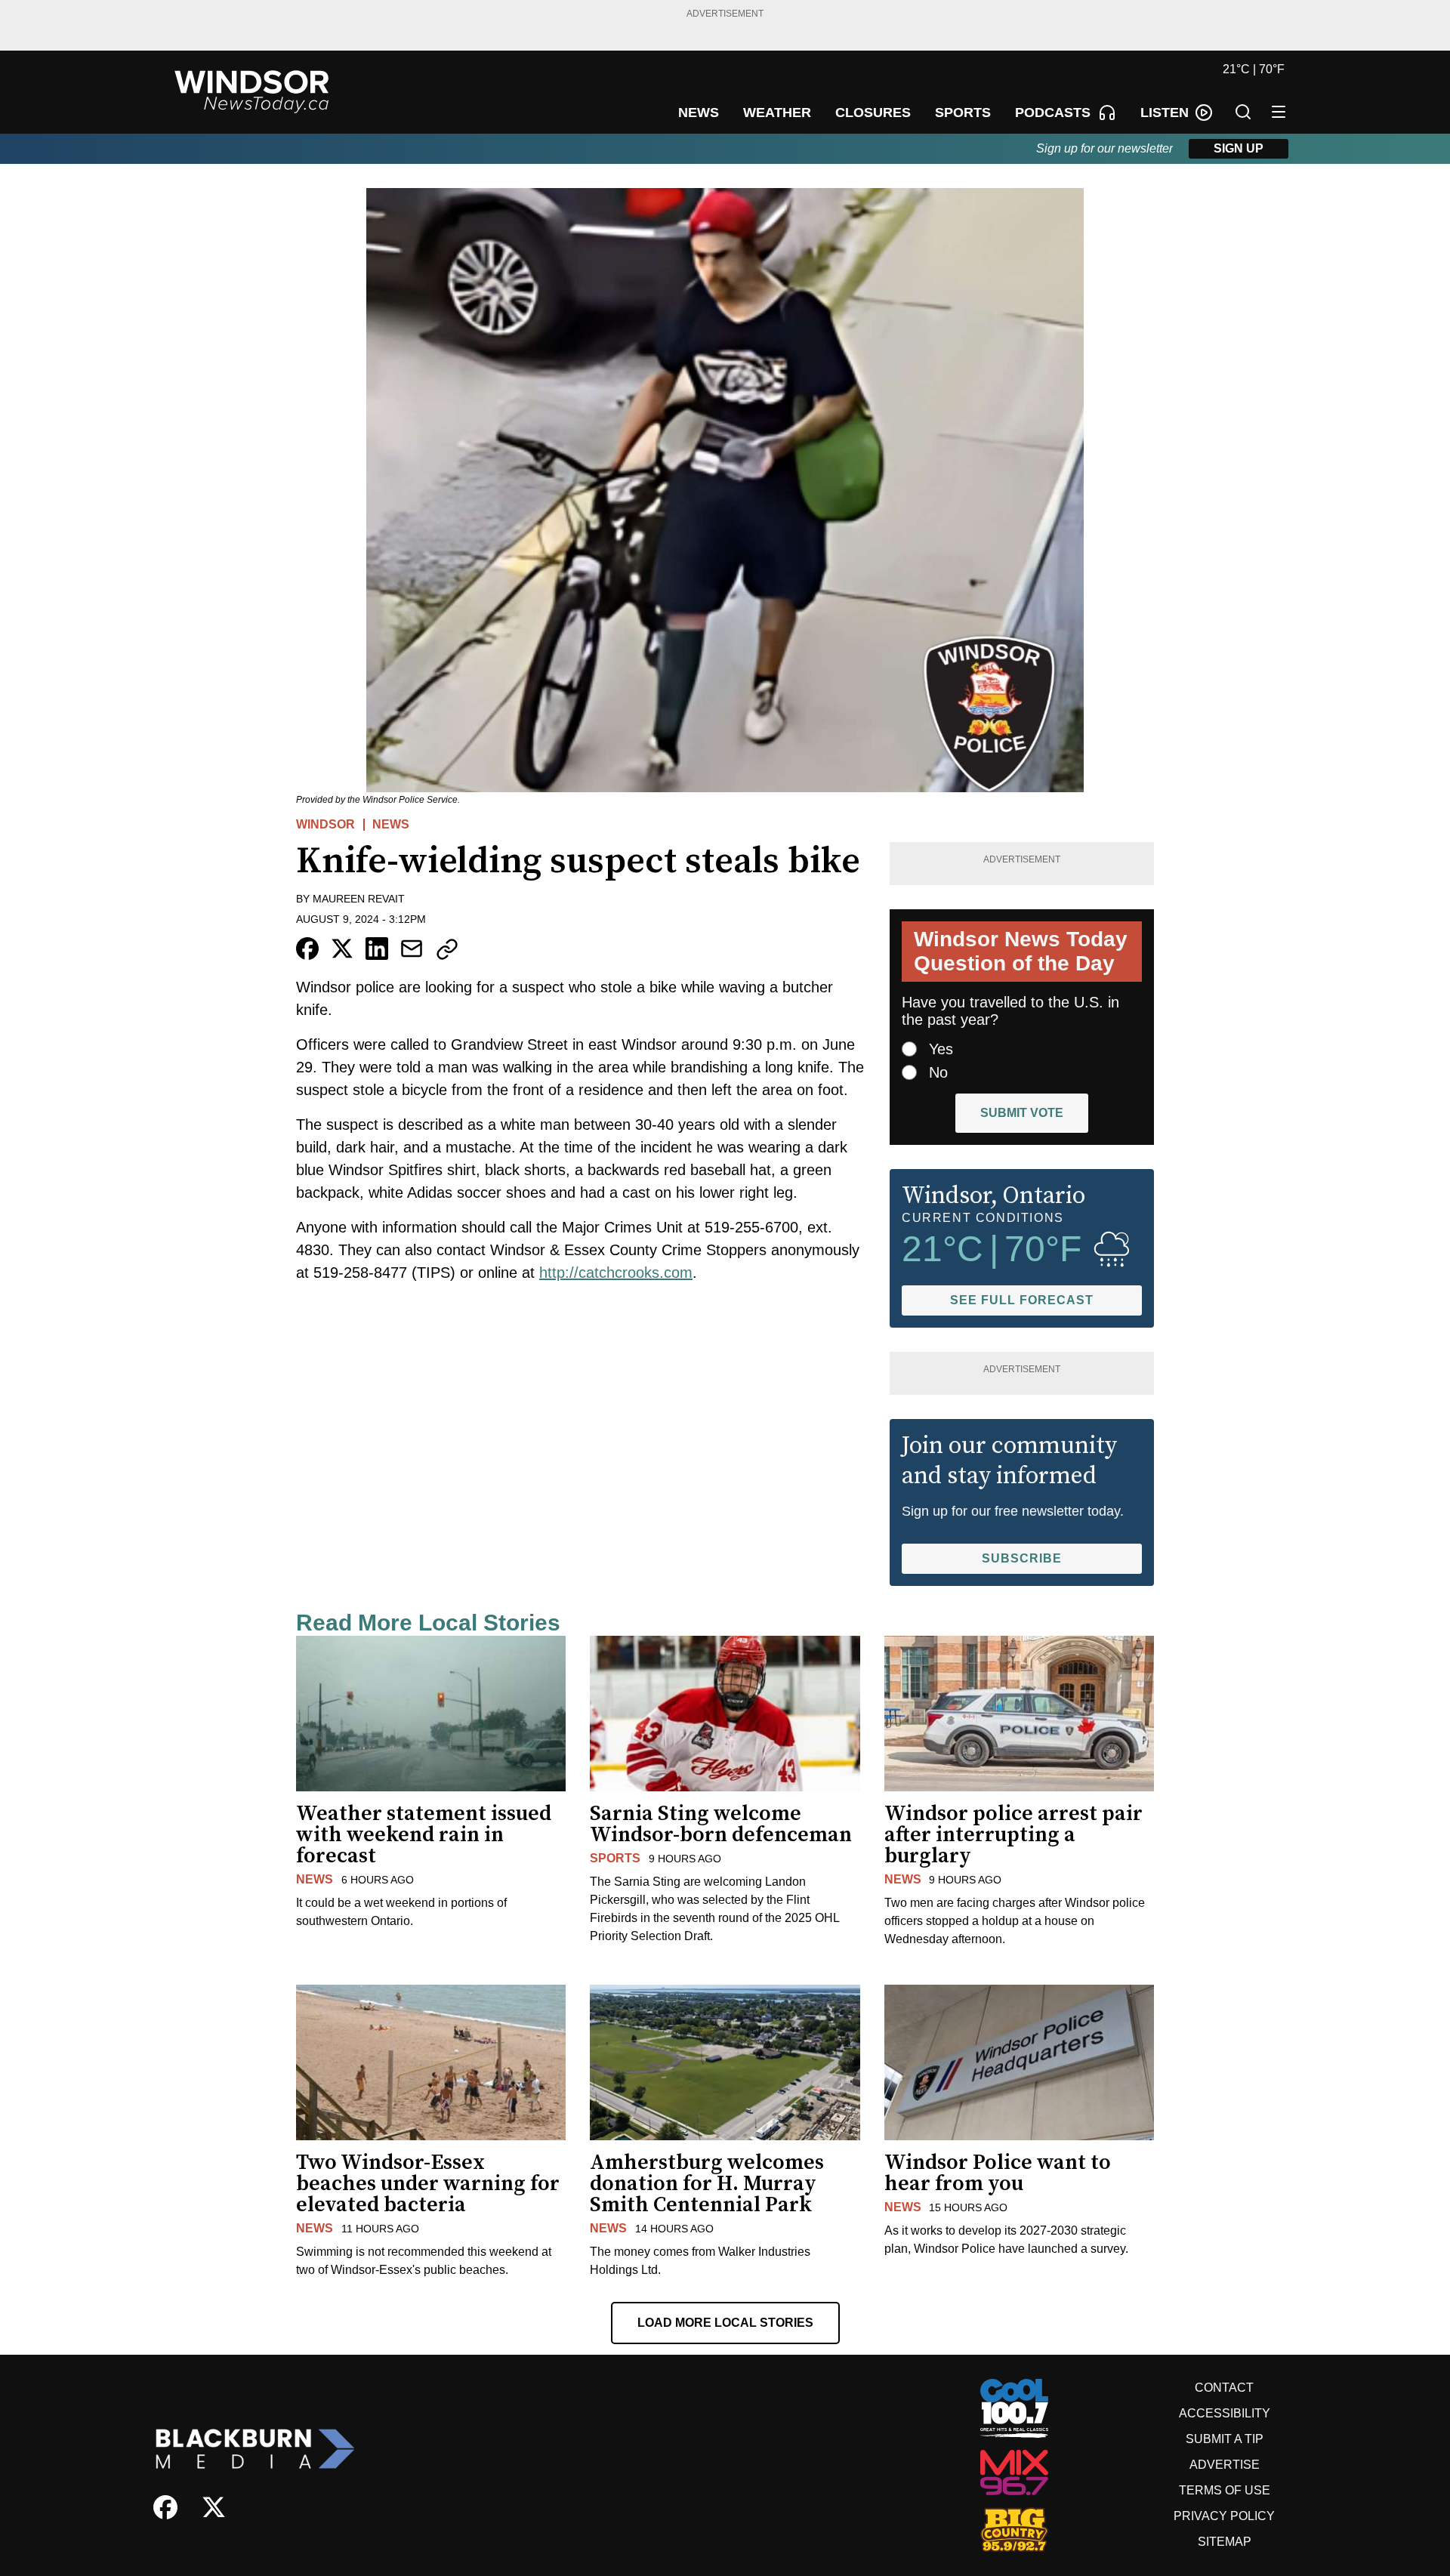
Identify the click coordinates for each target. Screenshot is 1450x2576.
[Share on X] (342, 949)
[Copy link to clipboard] (447, 949)
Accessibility (1225, 2413)
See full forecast (1022, 1300)
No (938, 1072)
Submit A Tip (1225, 2439)
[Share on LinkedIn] (377, 949)
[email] (412, 949)
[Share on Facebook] (307, 949)
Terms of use (1225, 2490)
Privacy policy (1224, 2516)
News (391, 824)
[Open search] (1243, 112)
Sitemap (1225, 2542)
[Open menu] (1279, 112)
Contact (1224, 2388)
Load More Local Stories (725, 2323)
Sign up (1239, 148)
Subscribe (1022, 1558)
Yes (941, 1049)
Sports (615, 1858)
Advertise (1225, 2465)
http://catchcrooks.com (616, 1273)
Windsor (325, 824)
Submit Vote (1022, 1113)
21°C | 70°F (1254, 69)
